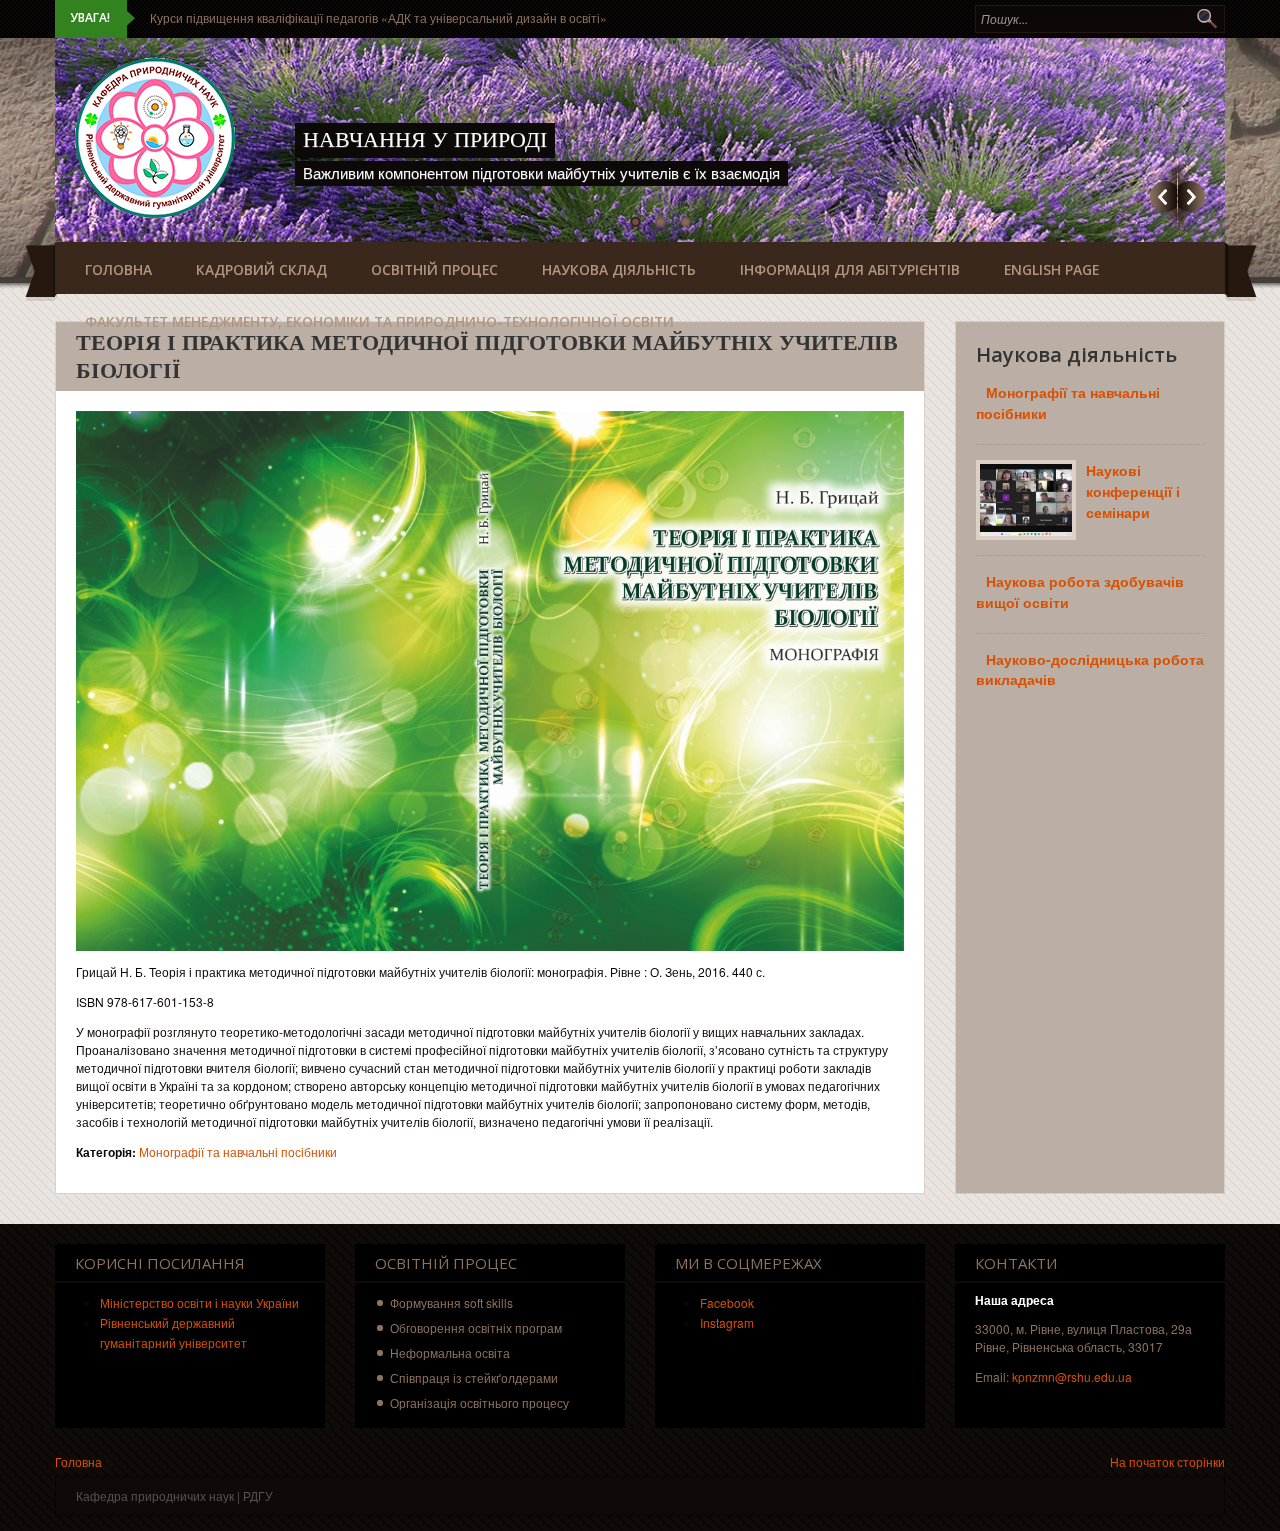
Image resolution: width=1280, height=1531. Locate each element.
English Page (1051, 269)
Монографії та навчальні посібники (238, 1151)
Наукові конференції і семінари (1133, 491)
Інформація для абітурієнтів (850, 269)
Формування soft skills (451, 1302)
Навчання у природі (425, 139)
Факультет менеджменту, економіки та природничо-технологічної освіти (379, 321)
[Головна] (155, 138)
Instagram (727, 1322)
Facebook (727, 1302)
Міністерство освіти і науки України (199, 1302)
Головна (118, 269)
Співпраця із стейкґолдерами (474, 1377)
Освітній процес (434, 269)
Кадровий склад (261, 269)
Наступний (1191, 196)
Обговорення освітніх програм (476, 1327)
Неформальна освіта (450, 1352)
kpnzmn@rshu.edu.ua (1072, 1376)
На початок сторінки (1167, 1461)
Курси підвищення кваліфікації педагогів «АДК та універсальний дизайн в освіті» (378, 17)
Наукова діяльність (619, 269)
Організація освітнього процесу (479, 1402)
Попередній (1163, 196)
